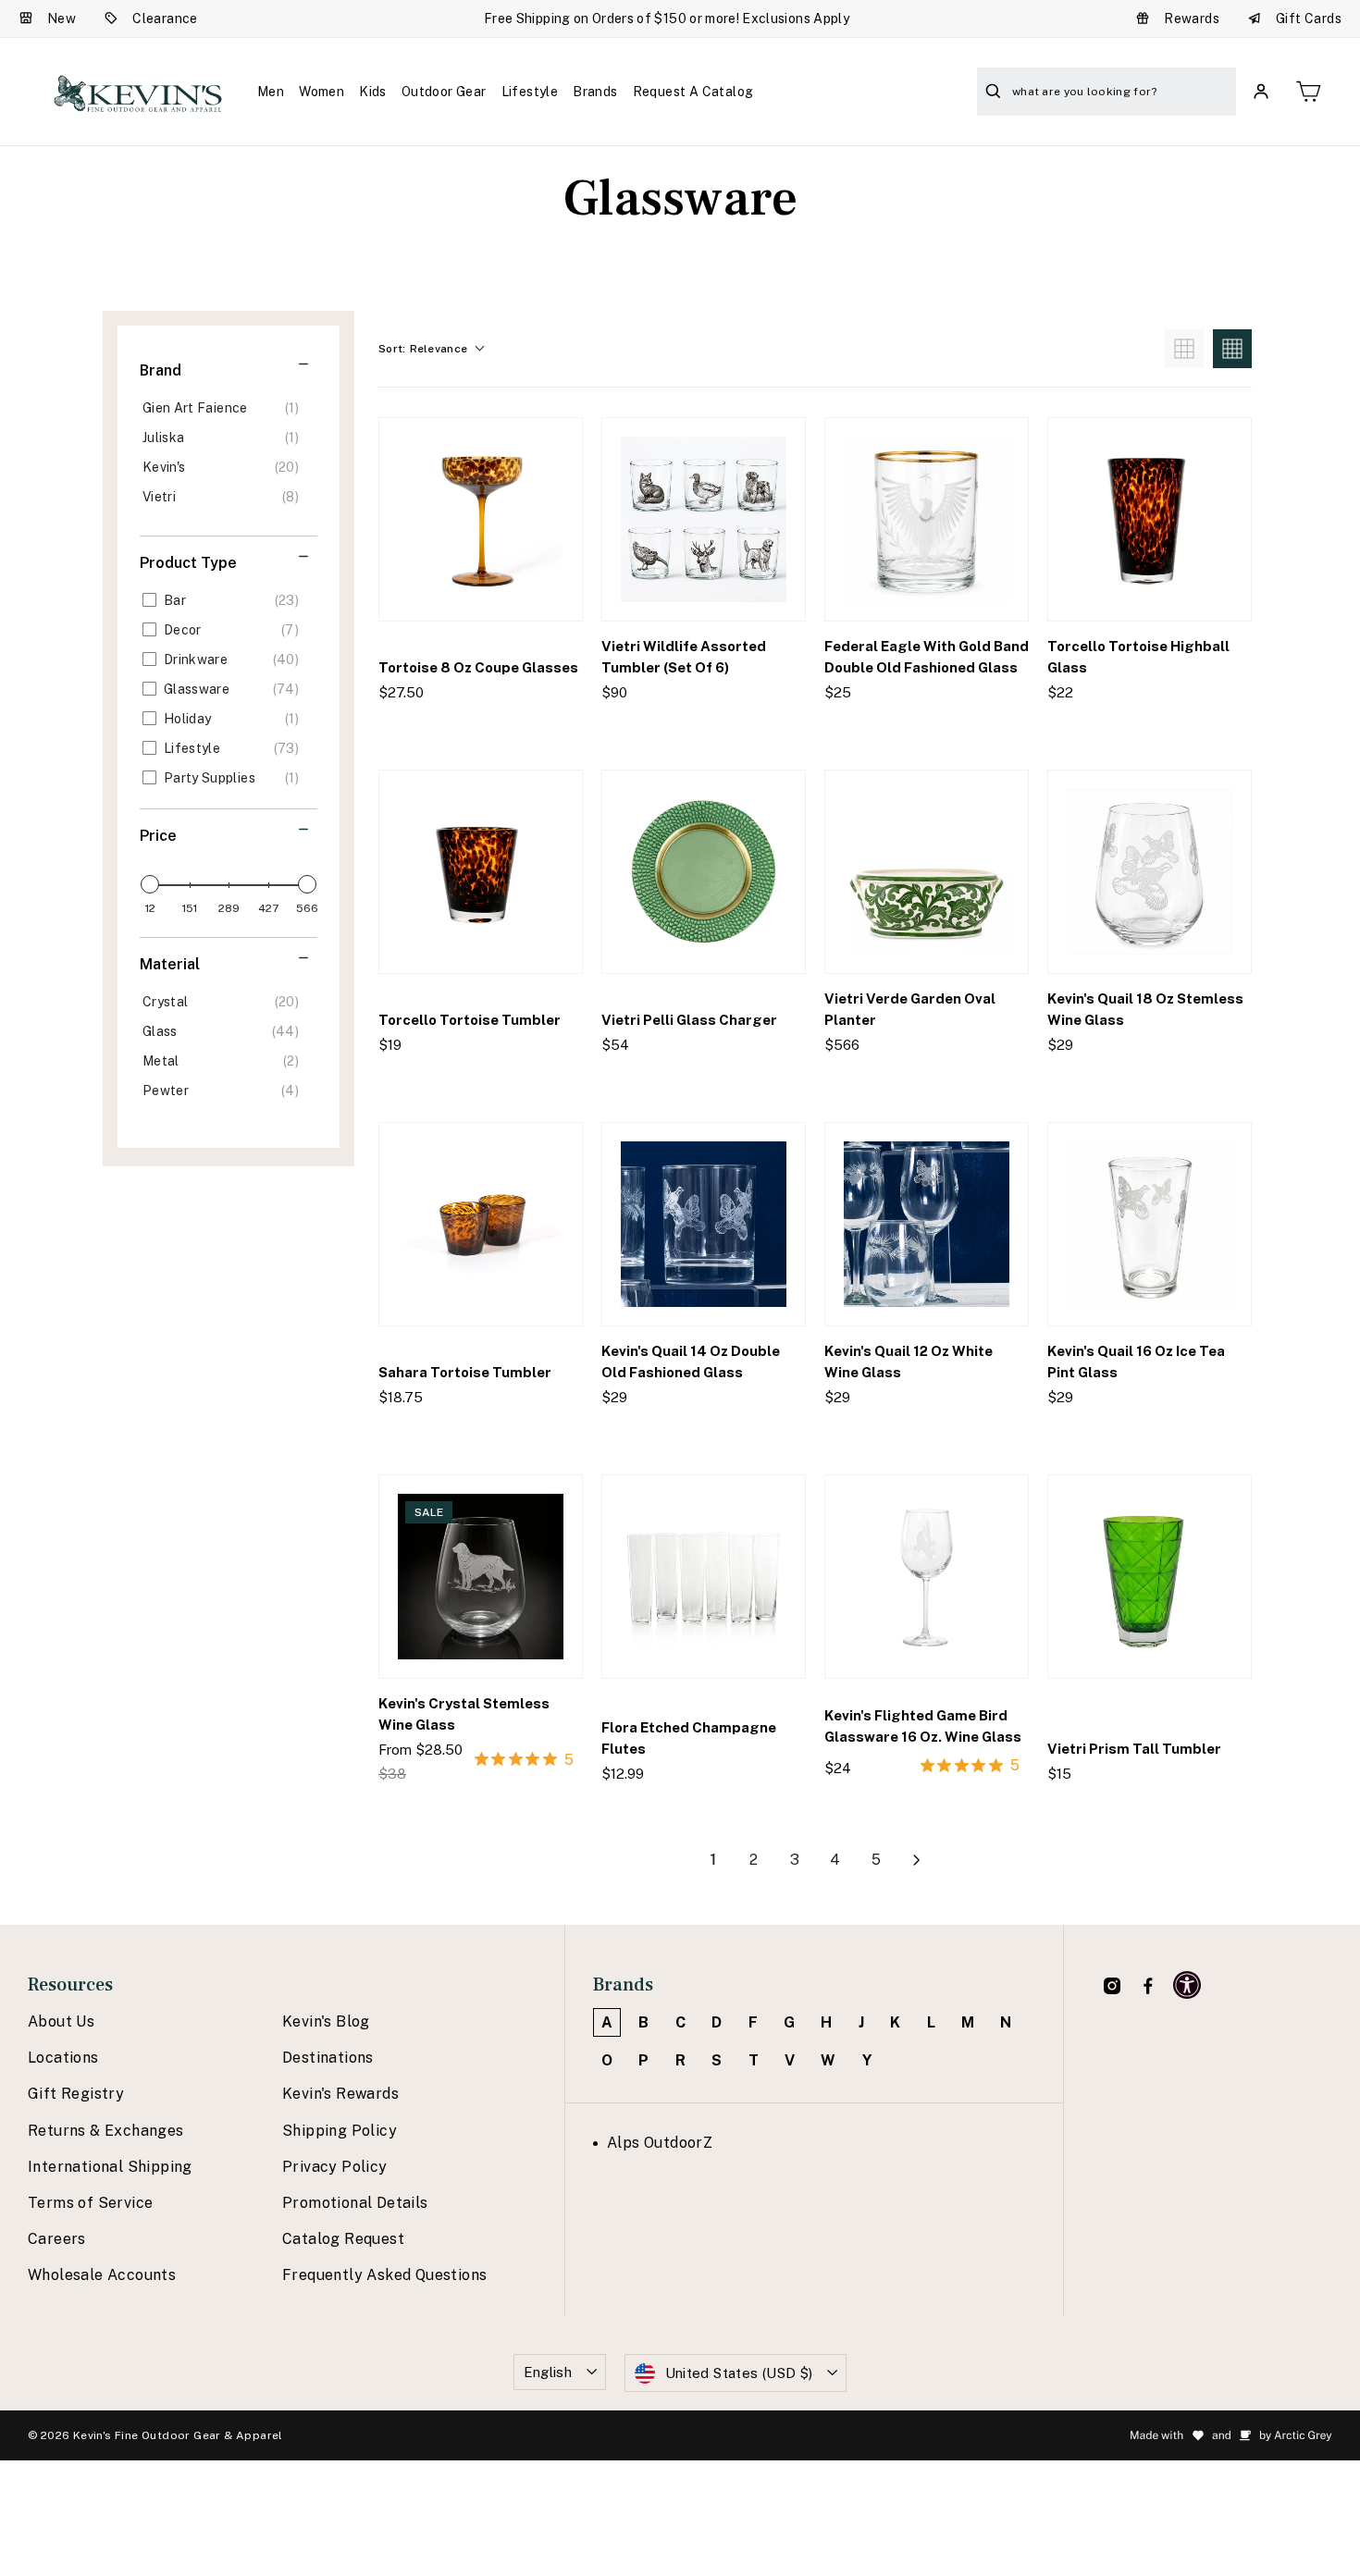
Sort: (423, 349)
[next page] (917, 1860)
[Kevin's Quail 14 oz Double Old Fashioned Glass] (704, 1224)
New (62, 18)
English (548, 2372)
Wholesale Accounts (102, 2275)
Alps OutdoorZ (660, 2143)
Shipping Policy (340, 2131)
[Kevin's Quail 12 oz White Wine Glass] (927, 1224)
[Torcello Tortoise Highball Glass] (1150, 519)
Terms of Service (90, 2203)
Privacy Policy (335, 2167)
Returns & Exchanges (106, 2131)
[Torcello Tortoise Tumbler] (481, 872)
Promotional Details (355, 2203)
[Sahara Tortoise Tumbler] (481, 1224)
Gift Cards (1309, 18)
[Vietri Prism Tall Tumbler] (1150, 1577)
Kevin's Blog (326, 2021)
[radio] (1184, 349)
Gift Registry (76, 2094)
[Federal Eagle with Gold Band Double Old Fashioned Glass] (927, 519)
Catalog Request (343, 2239)
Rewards (1192, 18)
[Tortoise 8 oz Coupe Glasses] (481, 519)
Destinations (328, 2058)
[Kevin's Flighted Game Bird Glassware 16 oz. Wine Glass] (927, 1577)
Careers (57, 2239)
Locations (63, 2058)
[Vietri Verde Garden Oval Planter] (927, 872)
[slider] (150, 884)
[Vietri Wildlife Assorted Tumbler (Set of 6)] (704, 519)
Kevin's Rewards (340, 2094)
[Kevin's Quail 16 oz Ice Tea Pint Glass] (1150, 1224)
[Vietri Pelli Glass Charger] (704, 872)
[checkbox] (225, 408)
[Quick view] (552, 730)
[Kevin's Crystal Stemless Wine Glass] (481, 1577)
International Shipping (110, 2167)
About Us (61, 2021)
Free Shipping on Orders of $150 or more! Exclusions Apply (667, 18)
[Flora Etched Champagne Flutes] (704, 1577)
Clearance (165, 18)
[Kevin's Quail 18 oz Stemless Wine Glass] (1150, 872)
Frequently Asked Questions (384, 2275)
